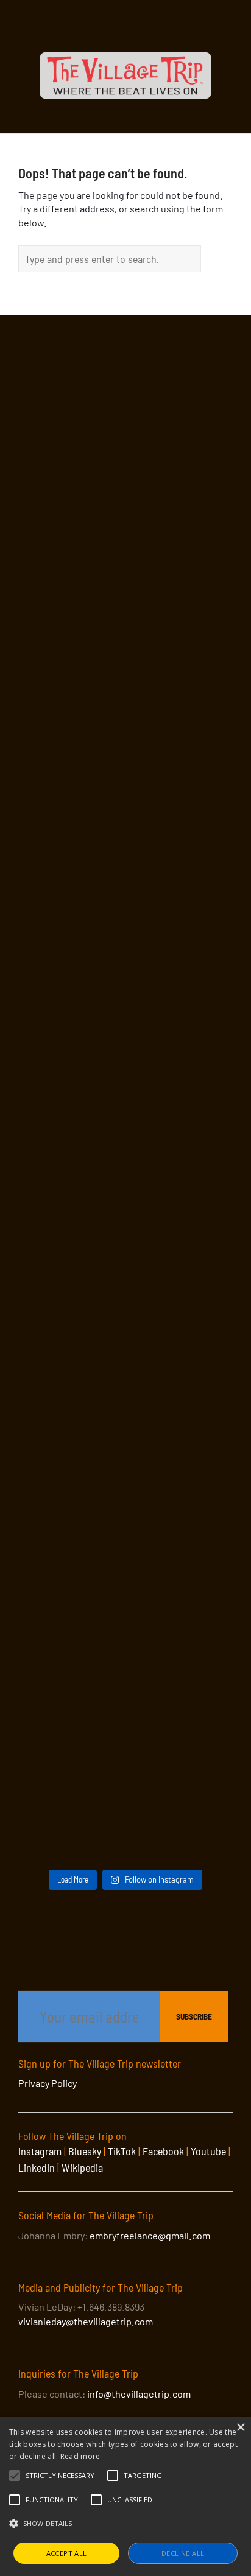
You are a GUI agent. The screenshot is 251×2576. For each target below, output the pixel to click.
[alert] (125, 2497)
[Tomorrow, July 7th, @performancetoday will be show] (125, 1050)
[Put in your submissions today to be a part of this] (125, 800)
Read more (80, 2456)
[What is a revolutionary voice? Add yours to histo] (125, 1550)
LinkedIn (37, 2167)
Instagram (40, 2151)
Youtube (208, 2151)
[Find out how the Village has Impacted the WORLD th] (125, 676)
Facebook (163, 2151)
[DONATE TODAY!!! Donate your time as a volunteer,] (125, 925)
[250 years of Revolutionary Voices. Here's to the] (125, 1175)
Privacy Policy (48, 2083)
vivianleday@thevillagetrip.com (86, 2321)
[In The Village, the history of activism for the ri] (125, 1300)
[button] (60, 2476)
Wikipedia (82, 2167)
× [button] (240, 2428)
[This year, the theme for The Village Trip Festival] (125, 551)
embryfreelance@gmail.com (150, 2235)
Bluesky (85, 2151)
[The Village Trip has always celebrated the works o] (125, 1799)
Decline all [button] (183, 2553)
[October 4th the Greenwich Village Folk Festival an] (125, 426)
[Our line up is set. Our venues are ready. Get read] (125, 1675)
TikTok (122, 2151)
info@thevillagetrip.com (139, 2394)
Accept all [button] (67, 2553)
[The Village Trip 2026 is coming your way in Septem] (125, 1424)
